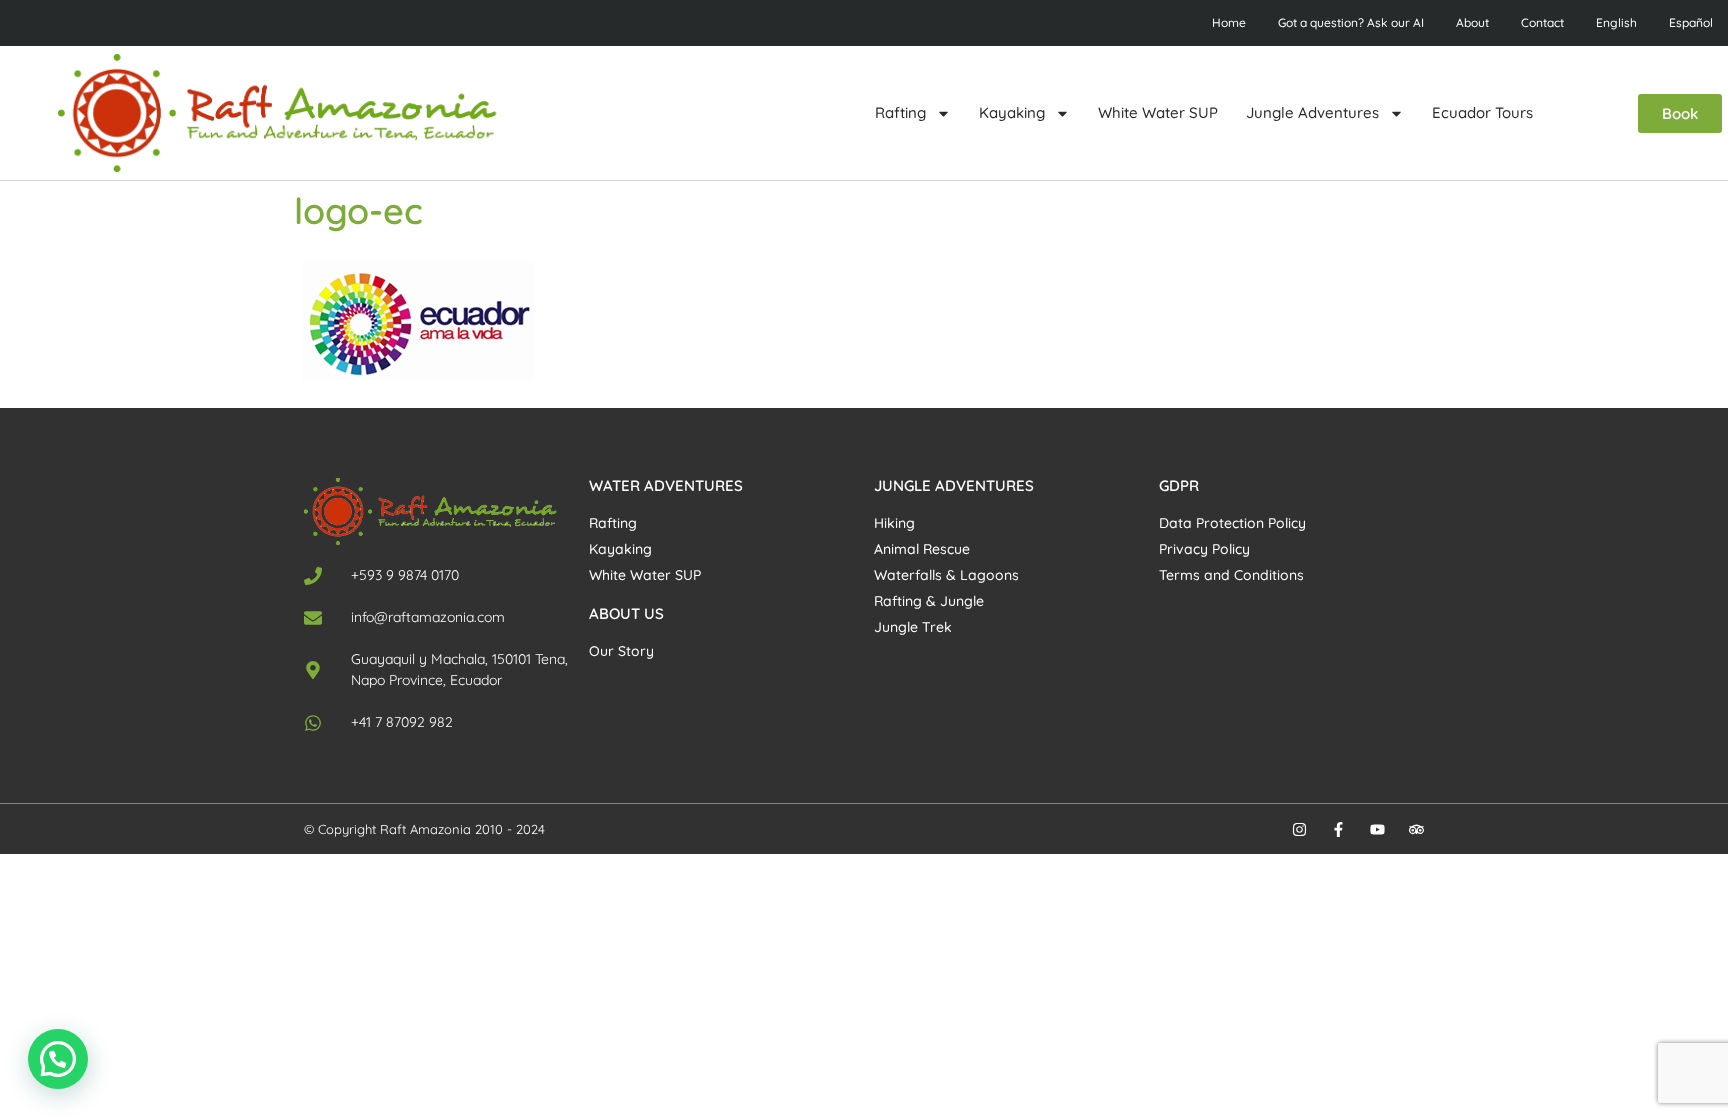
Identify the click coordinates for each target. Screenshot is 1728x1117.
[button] (58, 1059)
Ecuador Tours (1482, 112)
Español (1691, 22)
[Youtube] (1377, 829)
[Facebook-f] (1338, 829)
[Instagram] (1299, 829)
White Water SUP (1158, 112)
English (1616, 22)
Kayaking (1012, 112)
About (1472, 22)
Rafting (900, 112)
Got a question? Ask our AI (1351, 22)
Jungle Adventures (1312, 112)
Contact (1542, 22)
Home (1229, 22)
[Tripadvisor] (1416, 829)
